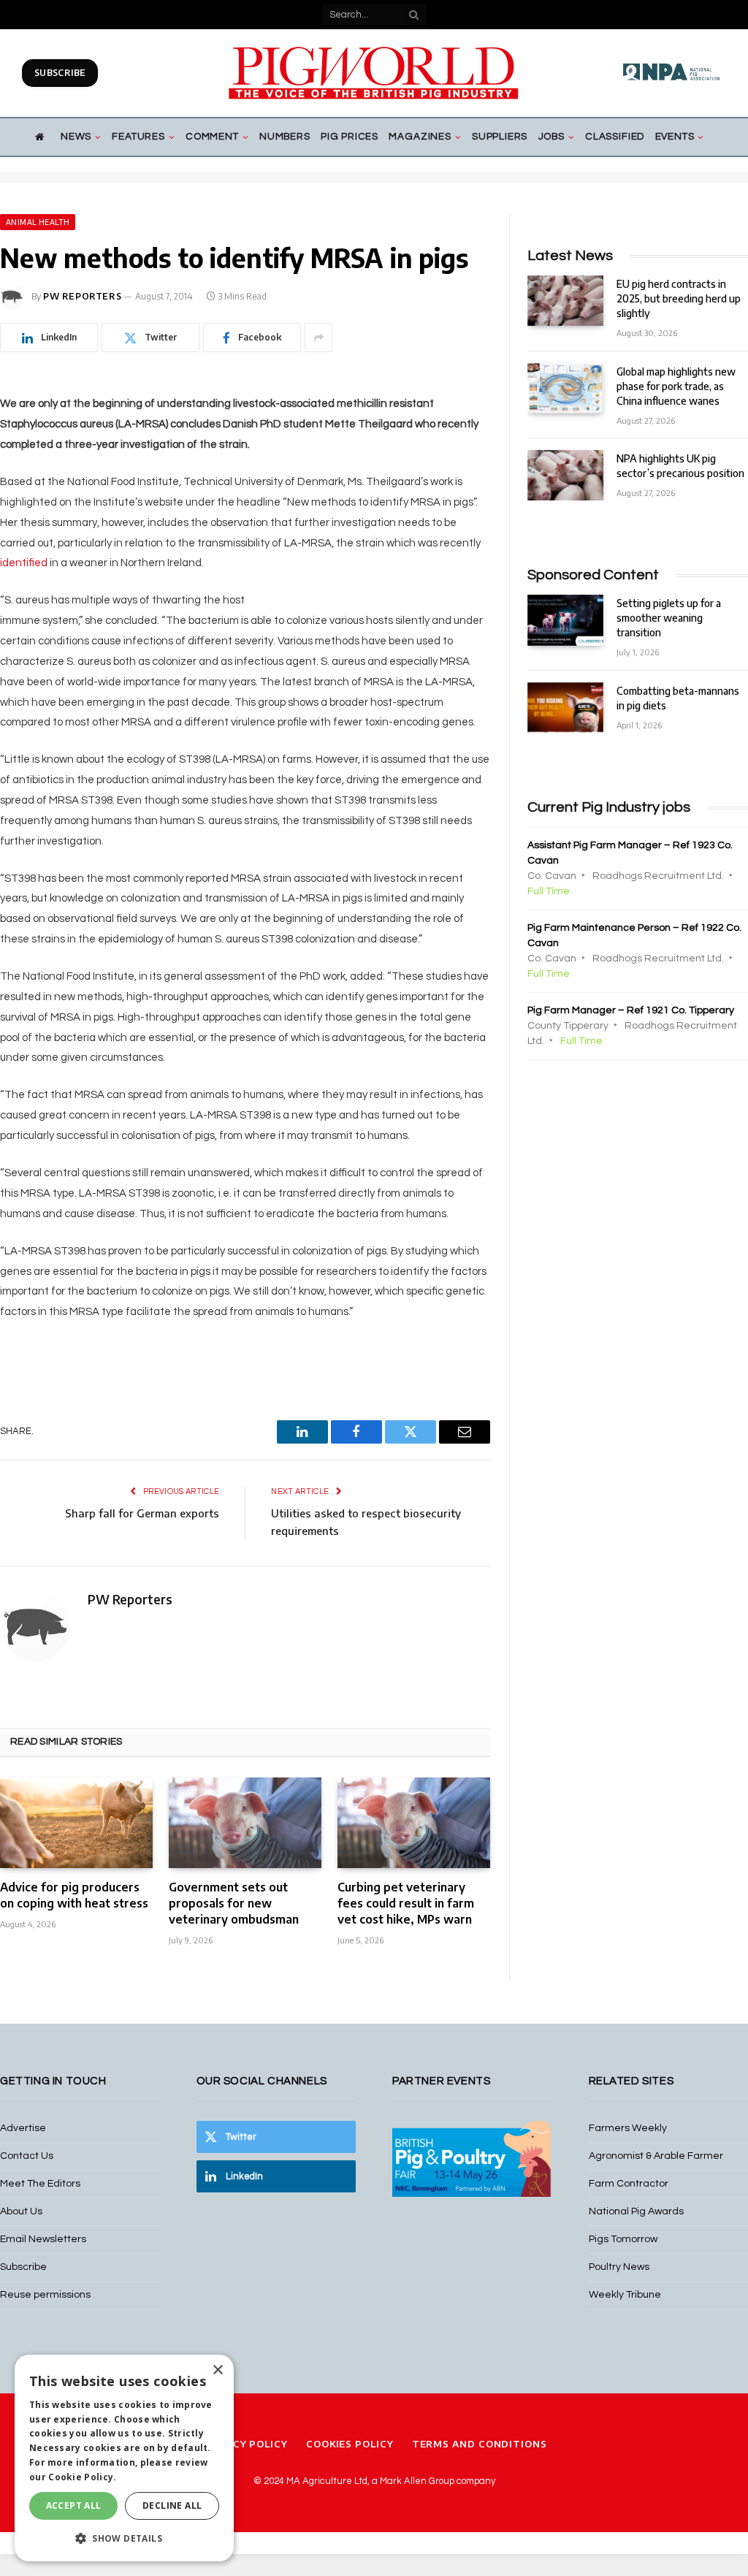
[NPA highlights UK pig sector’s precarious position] (565, 475)
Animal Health (38, 222)
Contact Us (27, 2156)
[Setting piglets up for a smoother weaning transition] (565, 620)
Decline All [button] (172, 2505)
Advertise (23, 2128)
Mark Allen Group (417, 2481)
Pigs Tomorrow (623, 2239)
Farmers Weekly (628, 2128)
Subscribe (60, 73)
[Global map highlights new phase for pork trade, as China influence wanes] (565, 388)
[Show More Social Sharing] (318, 338)
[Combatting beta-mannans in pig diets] (565, 708)
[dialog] (124, 2458)
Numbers (285, 137)
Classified (615, 137)
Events (675, 137)
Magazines (420, 137)
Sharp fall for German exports (142, 1513)
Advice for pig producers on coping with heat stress (74, 1895)
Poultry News (619, 2267)
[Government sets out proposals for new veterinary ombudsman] (245, 1823)
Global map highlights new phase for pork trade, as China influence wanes (676, 386)
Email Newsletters (43, 2239)
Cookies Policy (350, 2444)
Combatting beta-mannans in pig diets (678, 698)
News (76, 137)
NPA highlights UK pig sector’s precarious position (680, 466)
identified (24, 563)
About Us (21, 2211)
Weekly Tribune (625, 2295)
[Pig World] (374, 73)
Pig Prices (350, 137)
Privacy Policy (244, 2444)
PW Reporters (82, 296)
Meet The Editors (40, 2184)
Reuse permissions (45, 2295)
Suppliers (500, 137)
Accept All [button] (74, 2505)
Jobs (552, 137)
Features (138, 137)
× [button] (217, 2370)
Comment (212, 137)
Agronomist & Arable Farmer (656, 2156)
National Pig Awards (636, 2211)
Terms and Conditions (480, 2444)
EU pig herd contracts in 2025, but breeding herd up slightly (679, 298)
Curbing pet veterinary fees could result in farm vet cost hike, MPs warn (406, 1903)
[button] (124, 2538)
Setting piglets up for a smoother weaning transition (669, 618)
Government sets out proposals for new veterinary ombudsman (234, 1903)
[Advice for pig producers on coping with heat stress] (76, 1823)
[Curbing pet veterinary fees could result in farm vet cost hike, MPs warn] (414, 1823)
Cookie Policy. (82, 2477)
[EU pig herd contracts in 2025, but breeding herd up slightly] (565, 301)
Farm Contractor (629, 2184)
